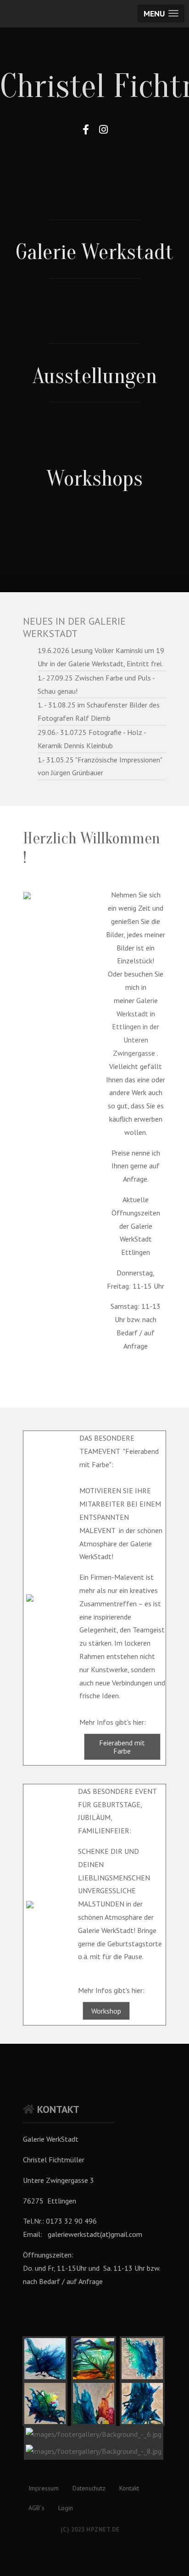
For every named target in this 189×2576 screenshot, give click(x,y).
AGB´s (36, 2508)
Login (66, 2508)
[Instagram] (103, 130)
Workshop (106, 2011)
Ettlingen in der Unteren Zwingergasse (136, 1040)
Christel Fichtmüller (94, 86)
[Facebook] (86, 130)
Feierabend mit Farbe (122, 1747)
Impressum (44, 2488)
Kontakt (129, 2488)
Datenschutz (89, 2488)
